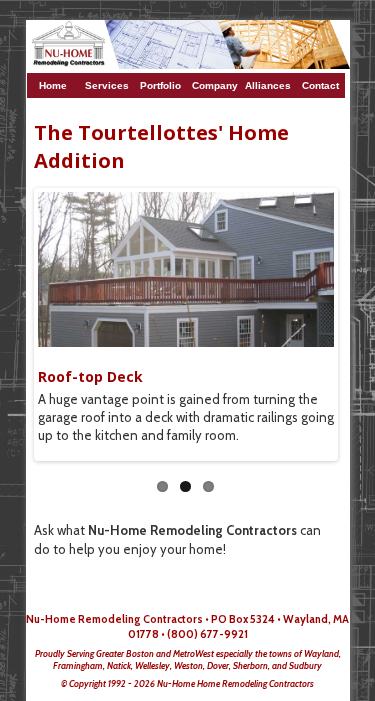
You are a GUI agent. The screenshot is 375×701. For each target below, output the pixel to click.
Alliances (268, 85)
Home (56, 85)
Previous (53, 320)
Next (319, 320)
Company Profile (215, 89)
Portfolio (162, 85)
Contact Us (320, 89)
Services (108, 85)
